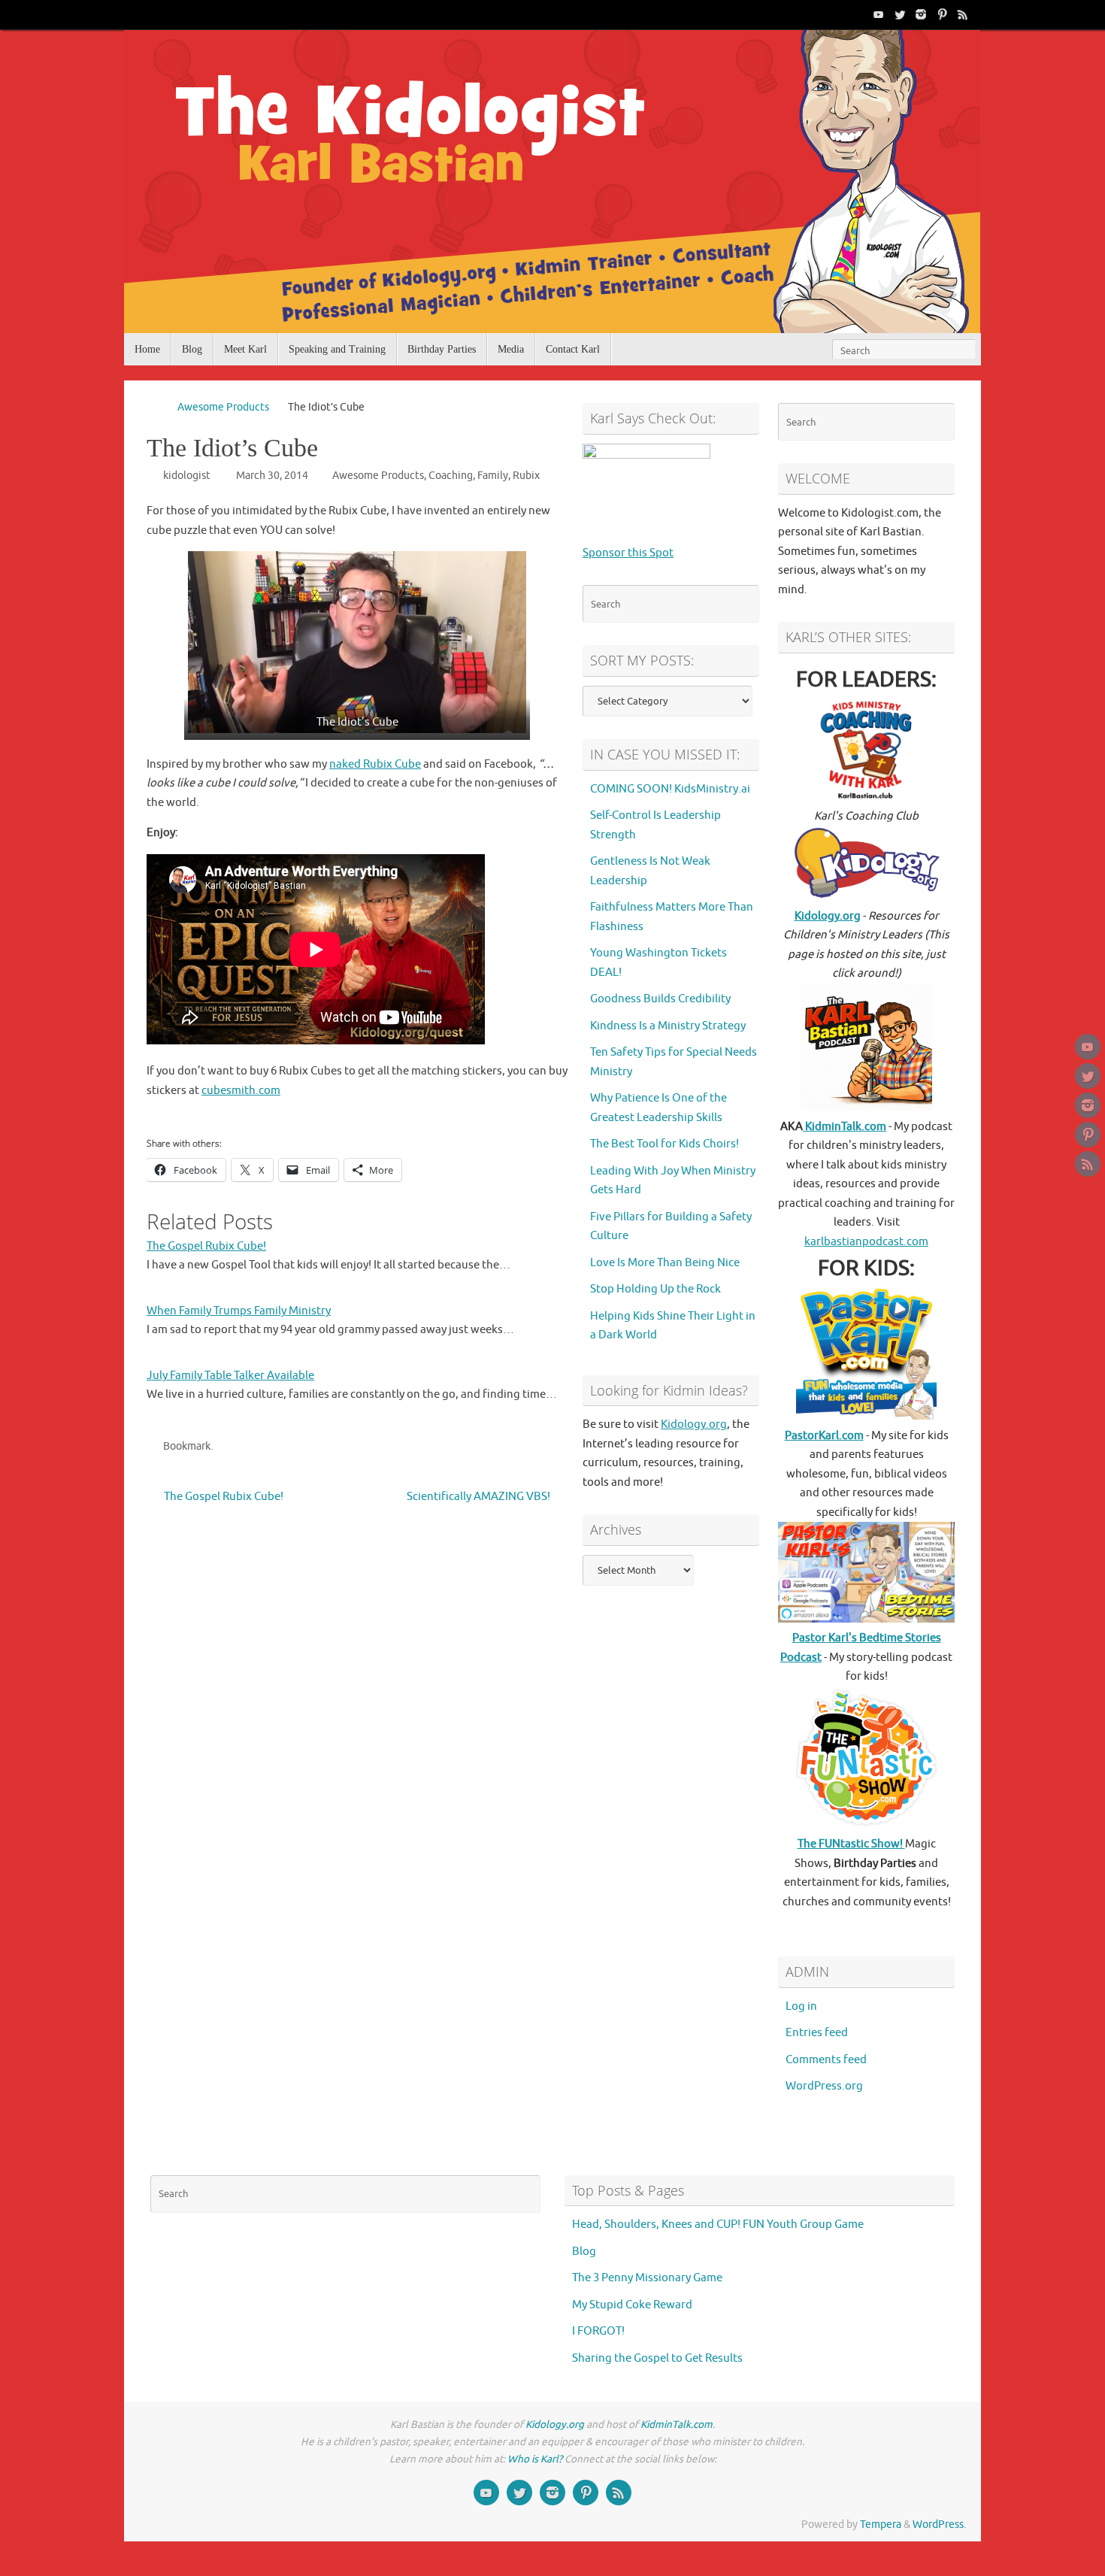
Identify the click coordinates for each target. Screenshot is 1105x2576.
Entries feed (817, 2033)
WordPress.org (824, 2086)
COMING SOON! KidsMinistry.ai (670, 789)
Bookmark (187, 1446)
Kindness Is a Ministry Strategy (668, 1026)
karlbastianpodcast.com (866, 1242)
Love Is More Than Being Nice (665, 1263)
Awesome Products (223, 407)
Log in (801, 2006)
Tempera (881, 2524)
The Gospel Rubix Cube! (206, 1246)
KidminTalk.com (845, 1127)
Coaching (451, 476)
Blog (584, 2252)
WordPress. (939, 2524)
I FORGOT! (598, 2331)
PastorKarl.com (824, 1436)
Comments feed (826, 2060)
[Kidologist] (879, 14)
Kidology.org (694, 1424)
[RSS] (963, 14)
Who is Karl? (535, 2459)
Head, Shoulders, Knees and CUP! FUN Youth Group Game (718, 2224)
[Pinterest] (942, 14)
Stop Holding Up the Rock (655, 1289)
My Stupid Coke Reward (632, 2305)
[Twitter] (900, 14)
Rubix (526, 476)
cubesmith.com (241, 1091)
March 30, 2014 (272, 476)
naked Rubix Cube (375, 764)
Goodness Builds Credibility (660, 999)
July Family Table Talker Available (230, 1376)
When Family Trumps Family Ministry (239, 1311)
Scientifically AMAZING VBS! (480, 1497)
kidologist (187, 476)
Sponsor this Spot (628, 553)
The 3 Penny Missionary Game (647, 2278)
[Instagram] (921, 14)
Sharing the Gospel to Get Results (657, 2358)
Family (493, 476)
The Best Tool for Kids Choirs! (665, 1144)
